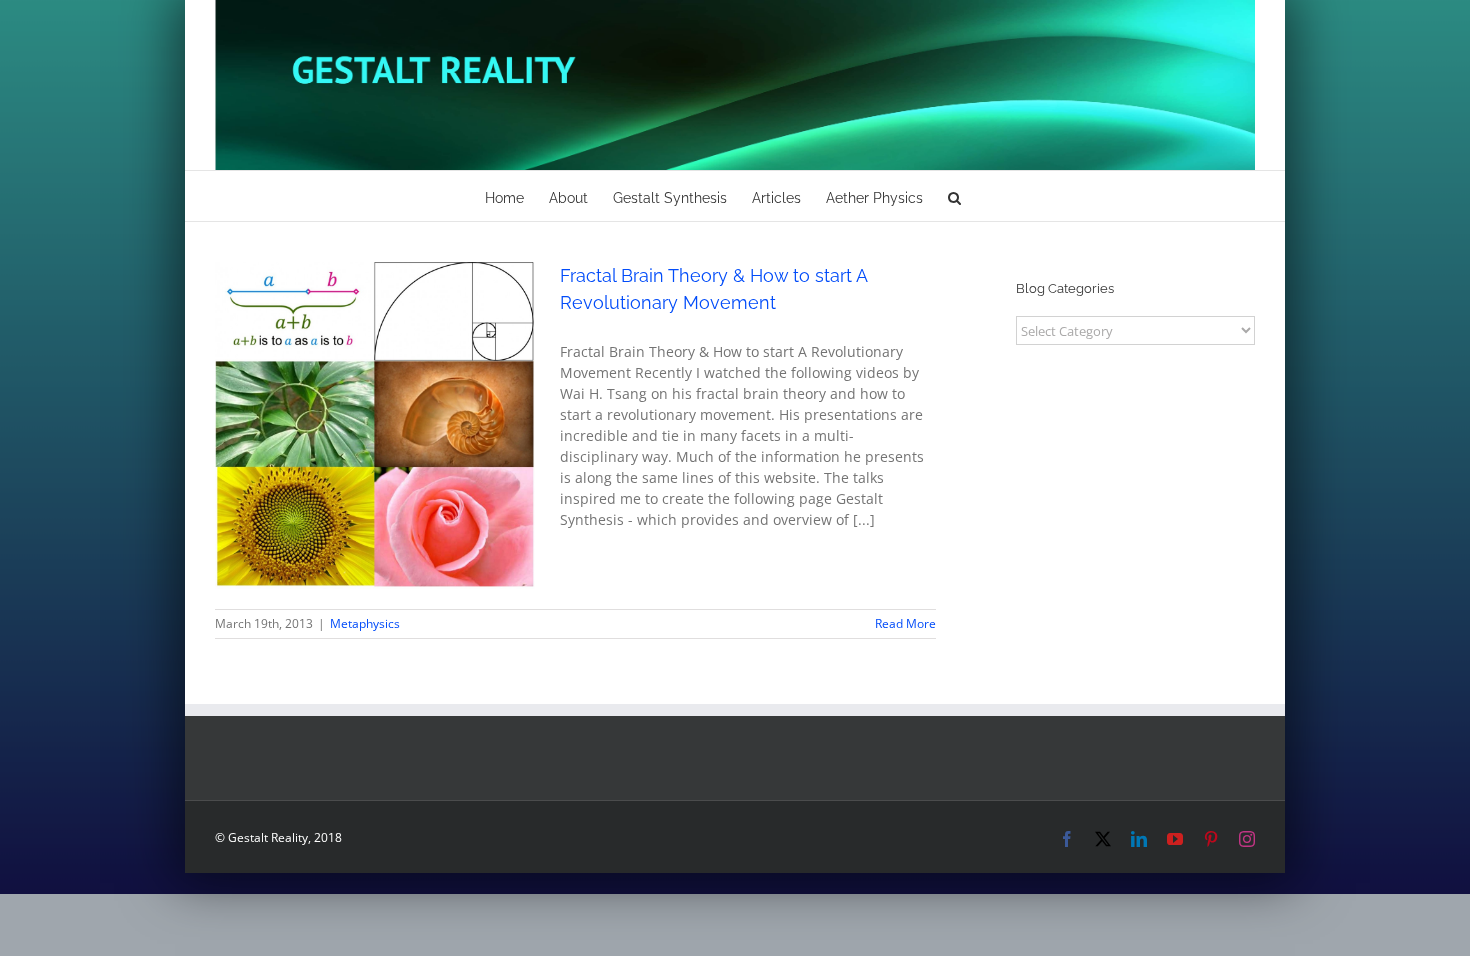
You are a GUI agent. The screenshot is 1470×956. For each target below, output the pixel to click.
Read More (905, 623)
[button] (954, 196)
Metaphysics (375, 451)
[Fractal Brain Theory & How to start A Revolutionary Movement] (375, 425)
